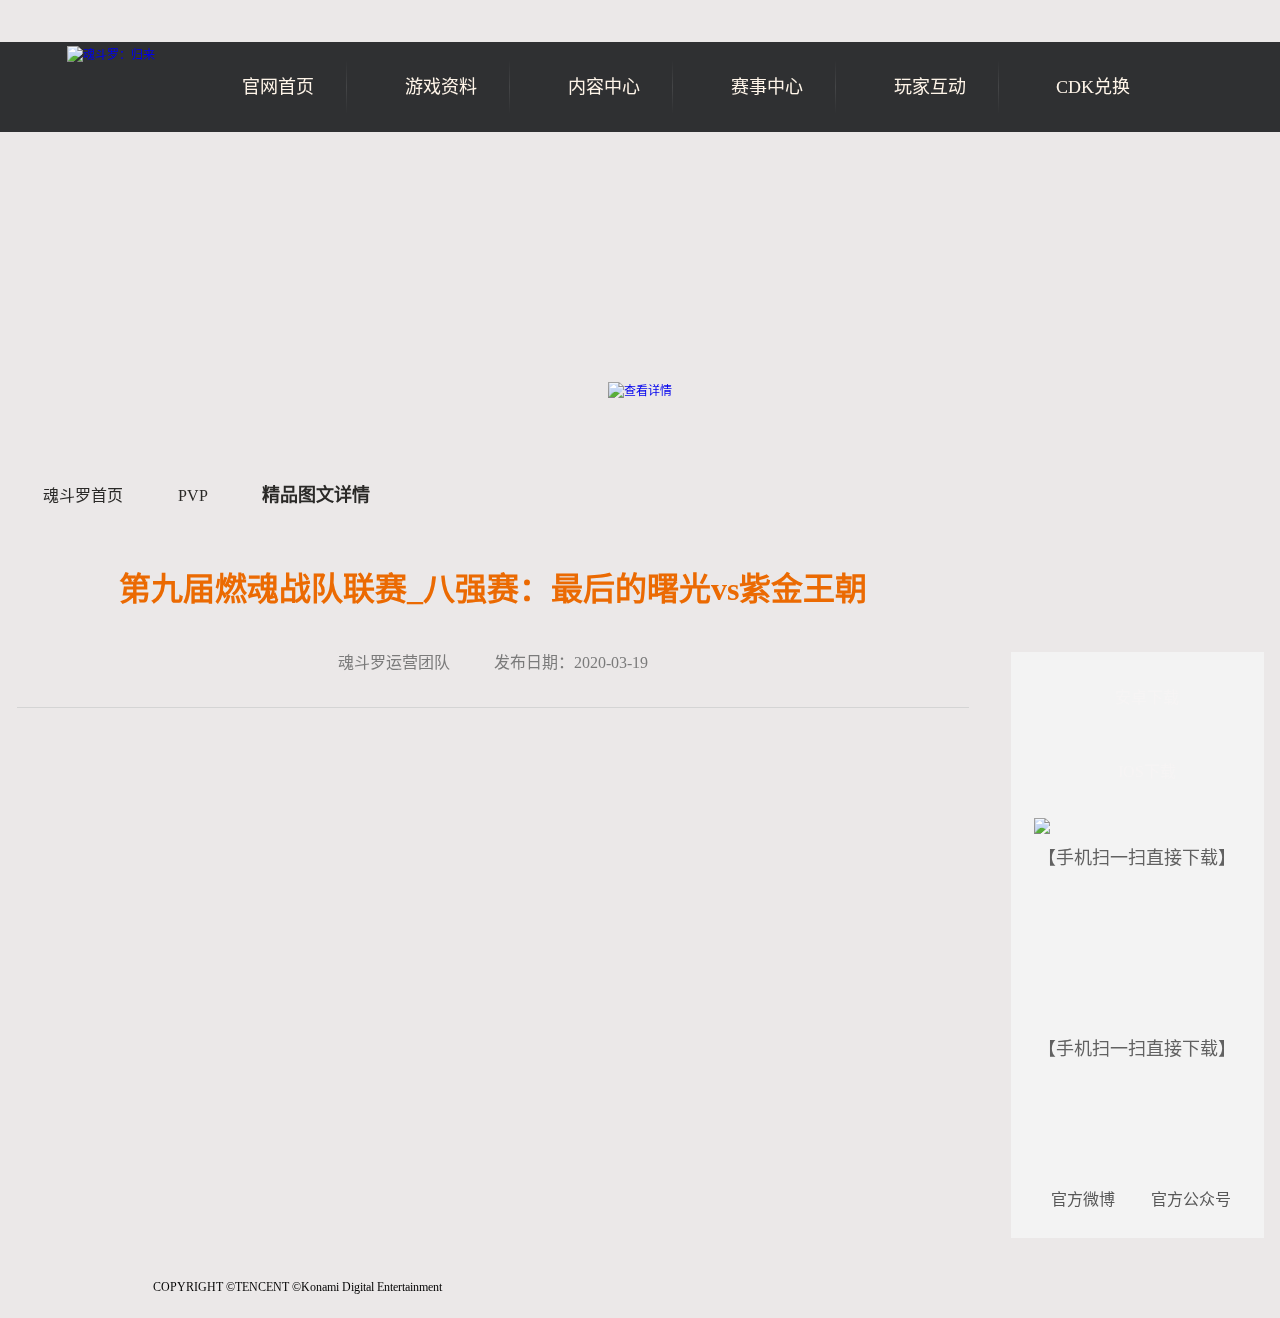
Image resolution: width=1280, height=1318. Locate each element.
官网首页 (278, 87)
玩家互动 (930, 87)
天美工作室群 (81, 1298)
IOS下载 (1147, 771)
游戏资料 (441, 87)
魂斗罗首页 (83, 495)
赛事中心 (767, 87)
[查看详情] (640, 391)
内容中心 (604, 87)
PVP (192, 495)
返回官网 (1206, 167)
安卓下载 (1147, 697)
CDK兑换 (1093, 87)
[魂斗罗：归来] (111, 55)
